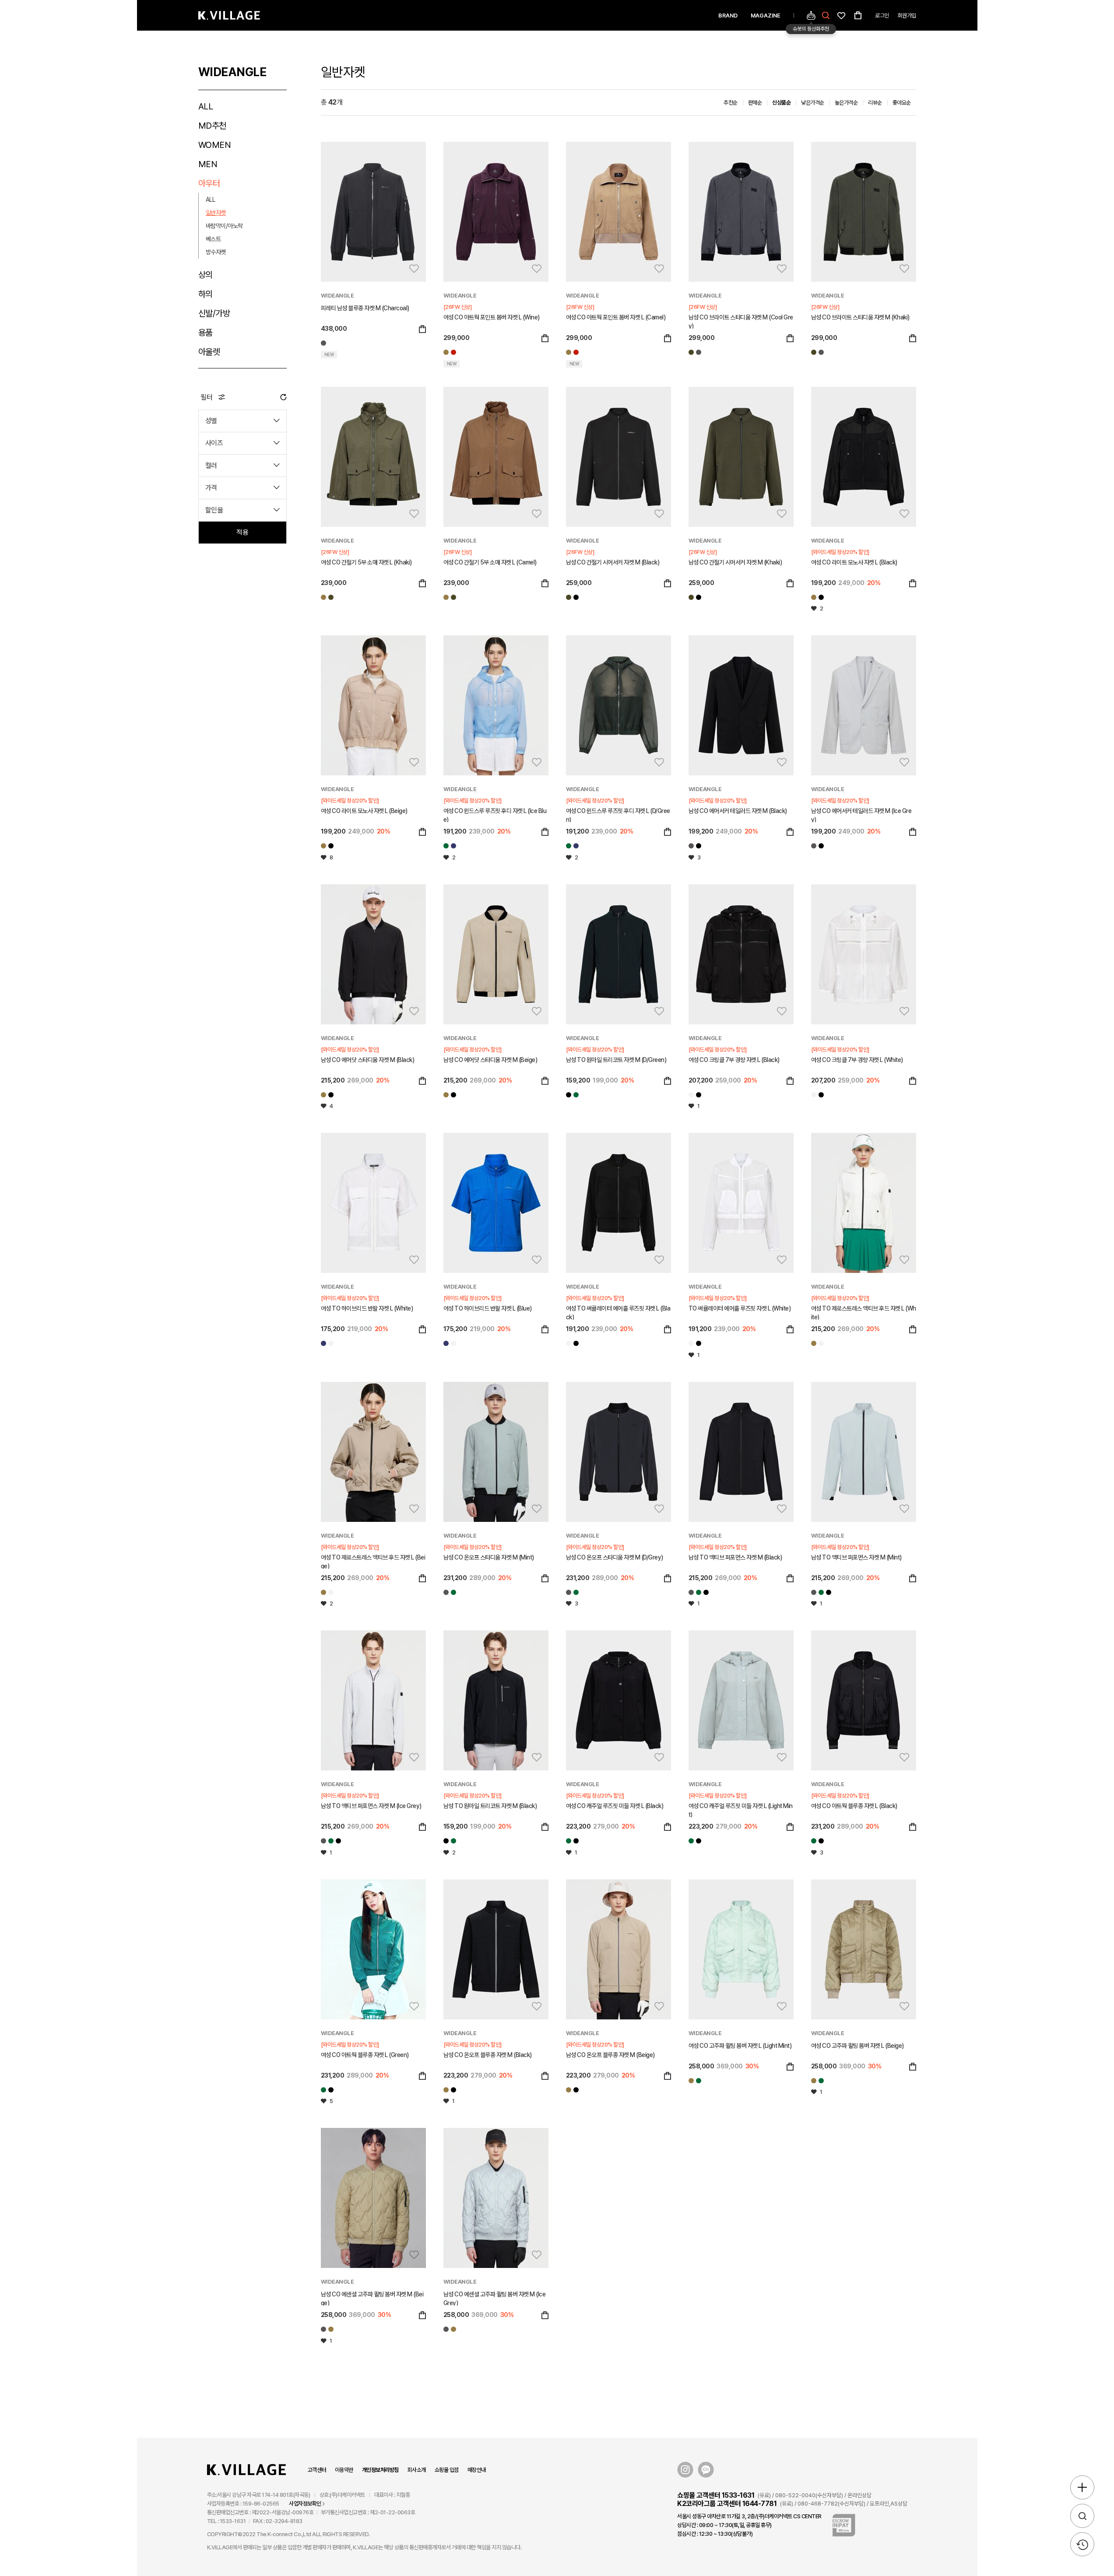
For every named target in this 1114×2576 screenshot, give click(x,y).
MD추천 (212, 126)
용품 (206, 333)
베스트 (213, 239)
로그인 (882, 16)
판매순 (755, 103)
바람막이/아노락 (224, 226)
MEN (208, 164)
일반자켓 (216, 213)
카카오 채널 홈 (706, 2470)
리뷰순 (875, 103)
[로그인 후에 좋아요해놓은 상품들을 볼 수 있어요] (841, 15)
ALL (206, 106)
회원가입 (907, 16)
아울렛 (209, 352)
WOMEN (215, 145)
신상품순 (781, 103)
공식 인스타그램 (685, 2470)
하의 (206, 294)
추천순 (731, 103)
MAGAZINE (766, 16)
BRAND (728, 16)
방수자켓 (216, 252)
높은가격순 (846, 103)
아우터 (209, 183)
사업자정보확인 (305, 2504)
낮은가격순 (813, 103)
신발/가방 (214, 313)
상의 (206, 275)
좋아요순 (902, 103)
